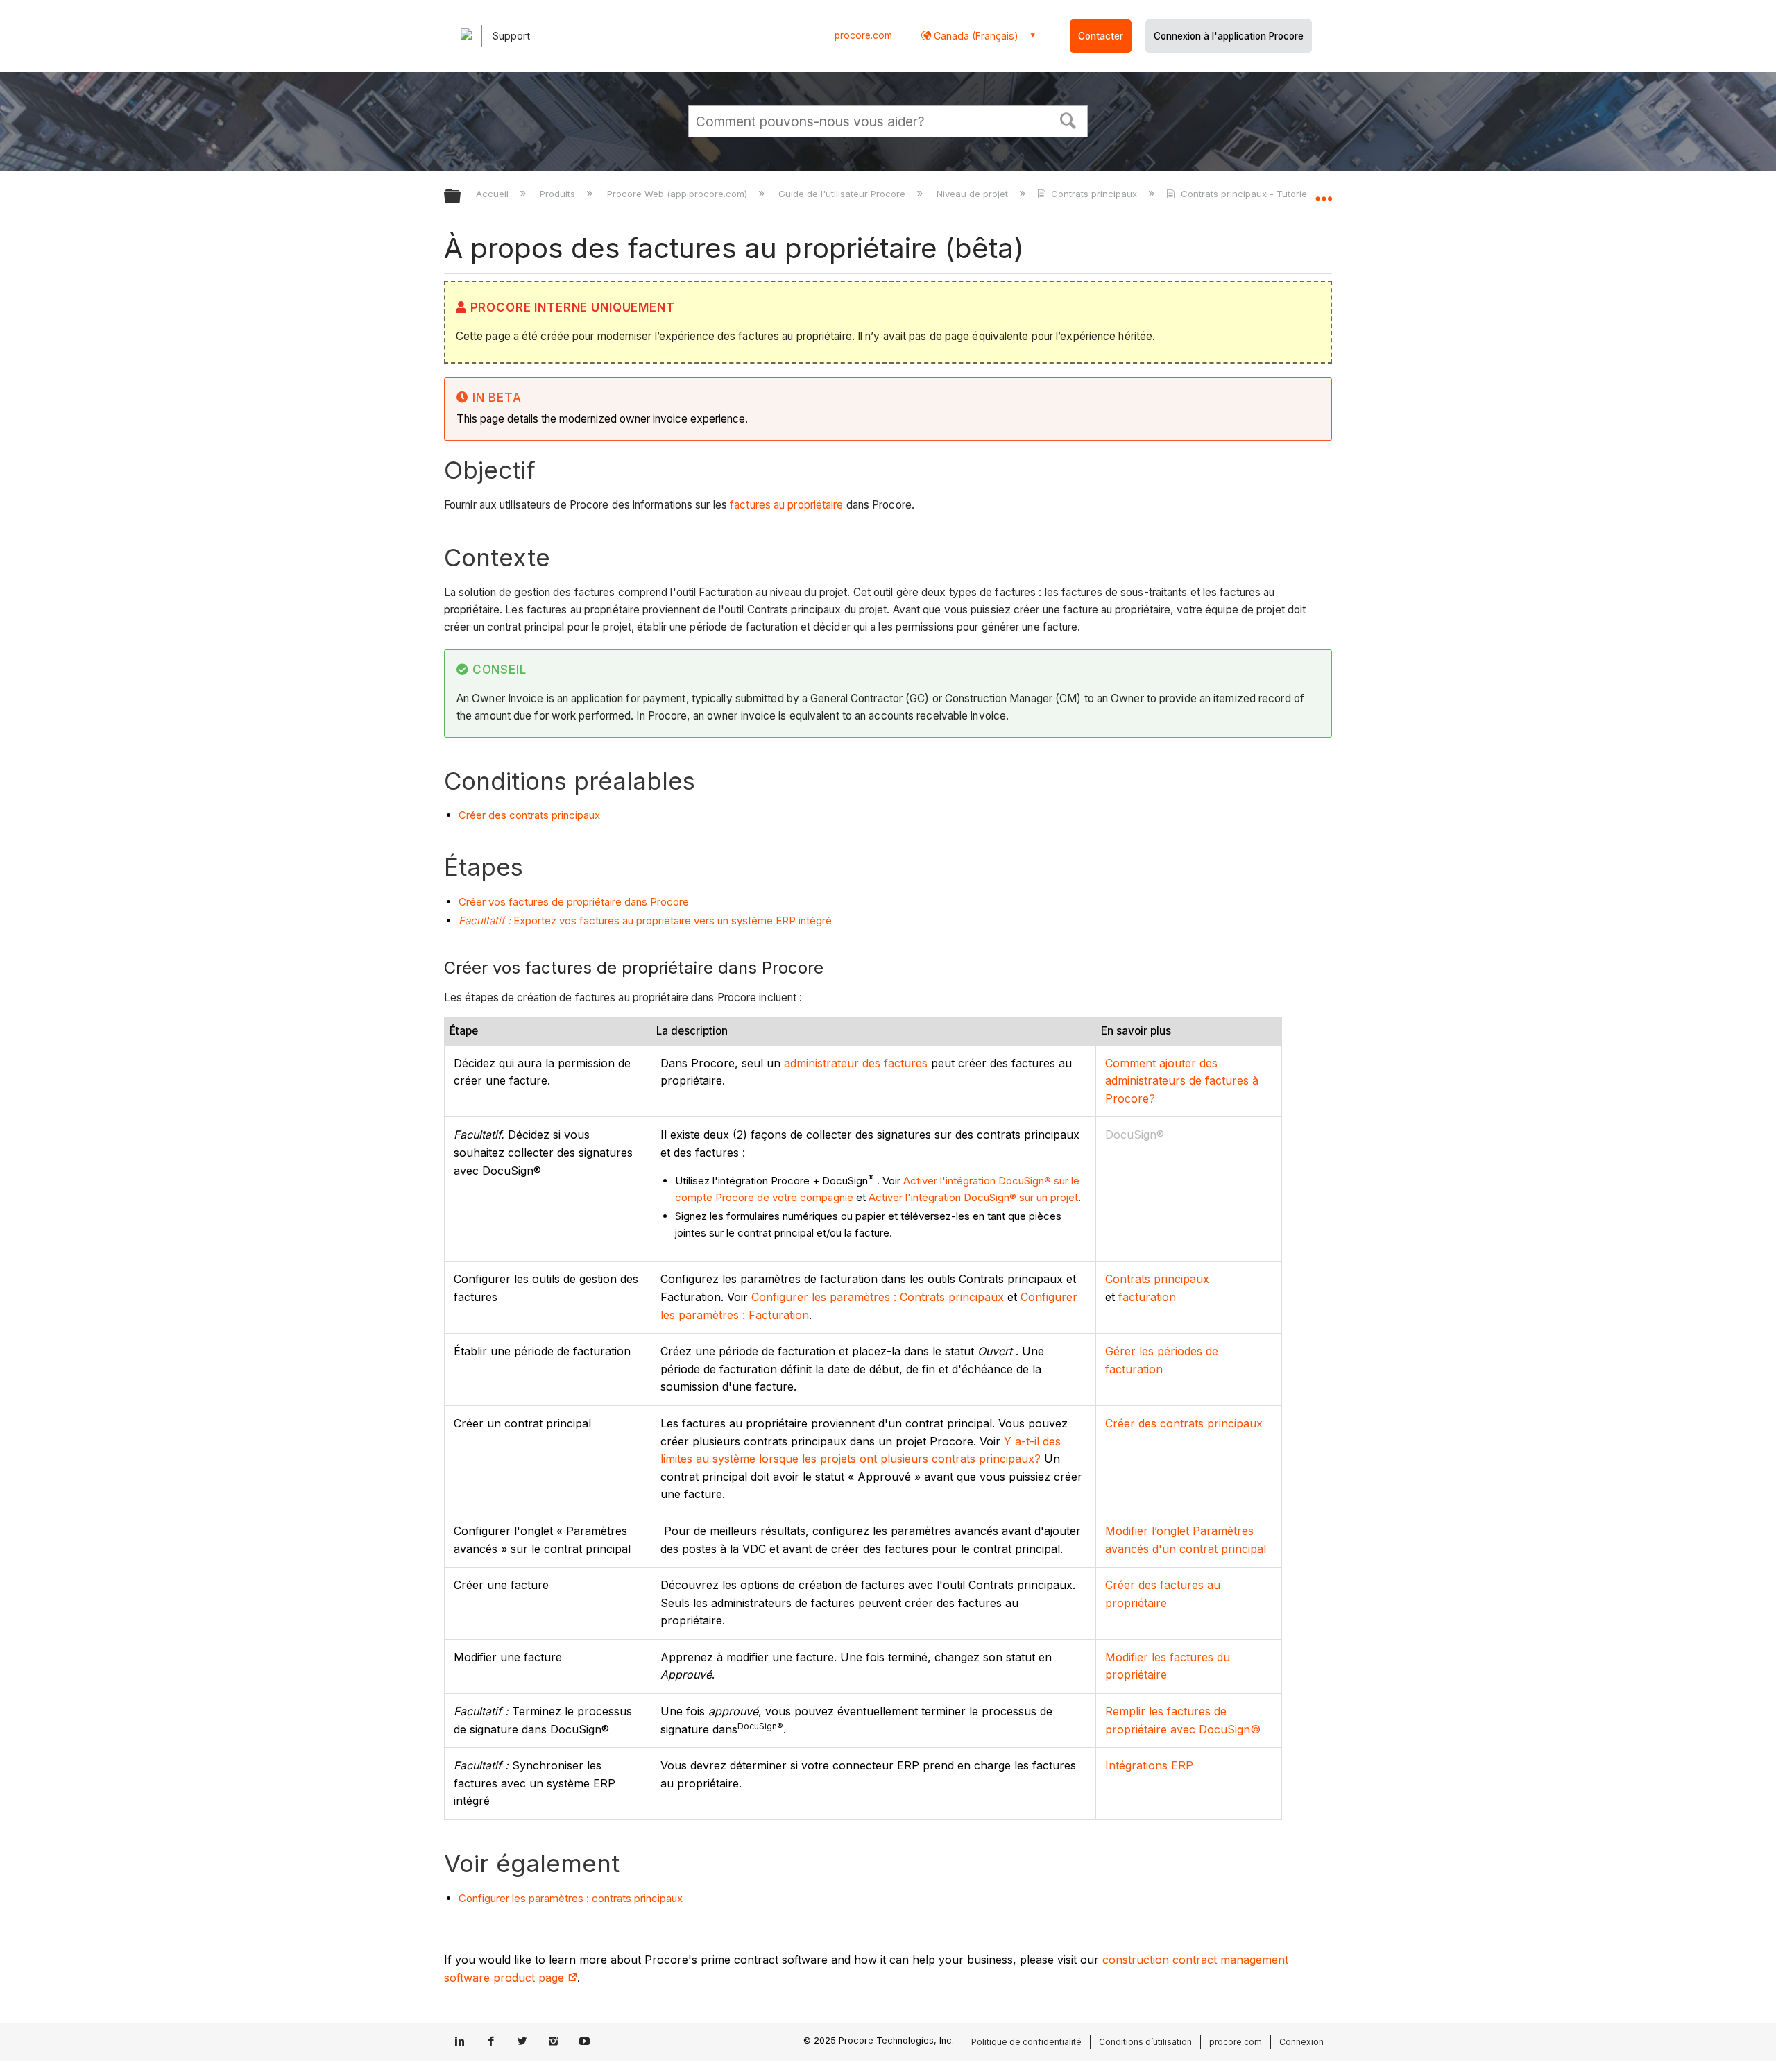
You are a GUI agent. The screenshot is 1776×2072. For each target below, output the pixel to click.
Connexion (1301, 2042)
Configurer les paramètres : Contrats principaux (878, 1297)
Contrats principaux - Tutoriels (1247, 194)
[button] (1068, 119)
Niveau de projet (974, 194)
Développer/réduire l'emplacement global (1324, 192)
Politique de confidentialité (1026, 2042)
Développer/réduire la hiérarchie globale (461, 197)
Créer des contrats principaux (529, 815)
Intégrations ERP (1149, 1765)
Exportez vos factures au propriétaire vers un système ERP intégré (645, 920)
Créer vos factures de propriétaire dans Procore (574, 902)
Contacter (1101, 36)
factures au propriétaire (786, 505)
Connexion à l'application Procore (1229, 36)
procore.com (863, 35)
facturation (1147, 1297)
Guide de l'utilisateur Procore (843, 194)
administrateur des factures (856, 1063)
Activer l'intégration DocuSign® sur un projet (973, 1197)
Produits (559, 194)
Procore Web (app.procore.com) (678, 194)
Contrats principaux (1094, 194)
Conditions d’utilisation (1145, 2042)
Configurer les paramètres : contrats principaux (571, 1898)
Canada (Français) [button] (975, 36)
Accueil (494, 194)
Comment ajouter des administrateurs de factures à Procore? (1182, 1081)
